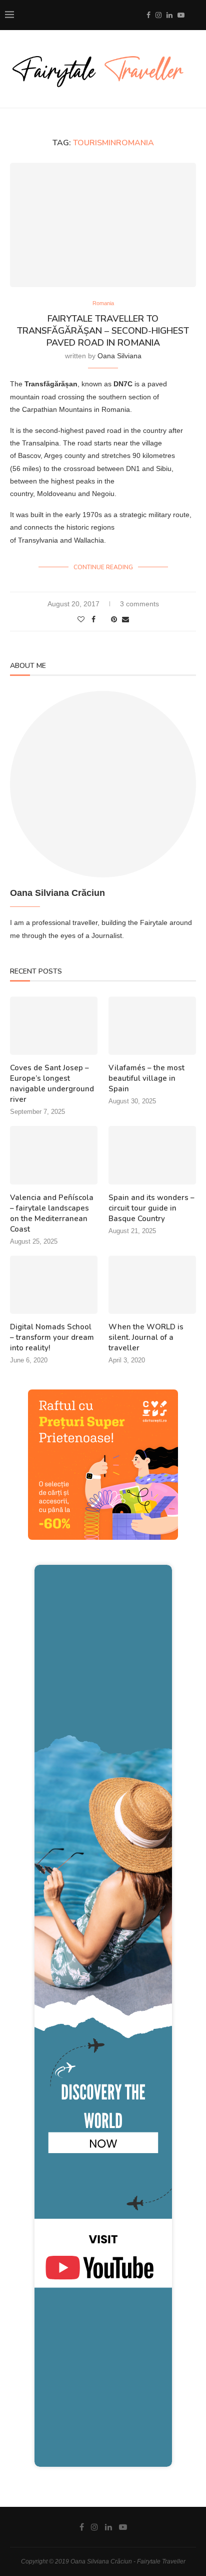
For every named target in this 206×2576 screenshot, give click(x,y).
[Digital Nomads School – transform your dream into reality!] (54, 1285)
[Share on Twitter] (103, 619)
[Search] (196, 15)
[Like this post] (81, 619)
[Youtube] (181, 15)
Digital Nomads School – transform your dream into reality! (52, 1337)
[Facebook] (148, 15)
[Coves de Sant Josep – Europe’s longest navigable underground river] (54, 1026)
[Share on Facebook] (93, 619)
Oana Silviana (119, 356)
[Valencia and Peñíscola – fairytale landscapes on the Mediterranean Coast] (54, 1155)
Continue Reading (103, 567)
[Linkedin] (169, 15)
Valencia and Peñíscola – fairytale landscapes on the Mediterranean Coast (52, 1213)
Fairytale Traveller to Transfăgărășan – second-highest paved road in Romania (103, 331)
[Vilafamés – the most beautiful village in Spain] (152, 1026)
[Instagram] (158, 15)
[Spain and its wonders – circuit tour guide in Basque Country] (152, 1155)
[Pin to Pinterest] (114, 619)
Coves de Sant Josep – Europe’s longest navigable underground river (52, 1084)
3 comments (139, 604)
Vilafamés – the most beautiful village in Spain (146, 1078)
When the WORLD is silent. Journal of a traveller (146, 1337)
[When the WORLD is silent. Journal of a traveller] (152, 1285)
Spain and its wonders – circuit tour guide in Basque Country (151, 1208)
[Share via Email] (125, 619)
